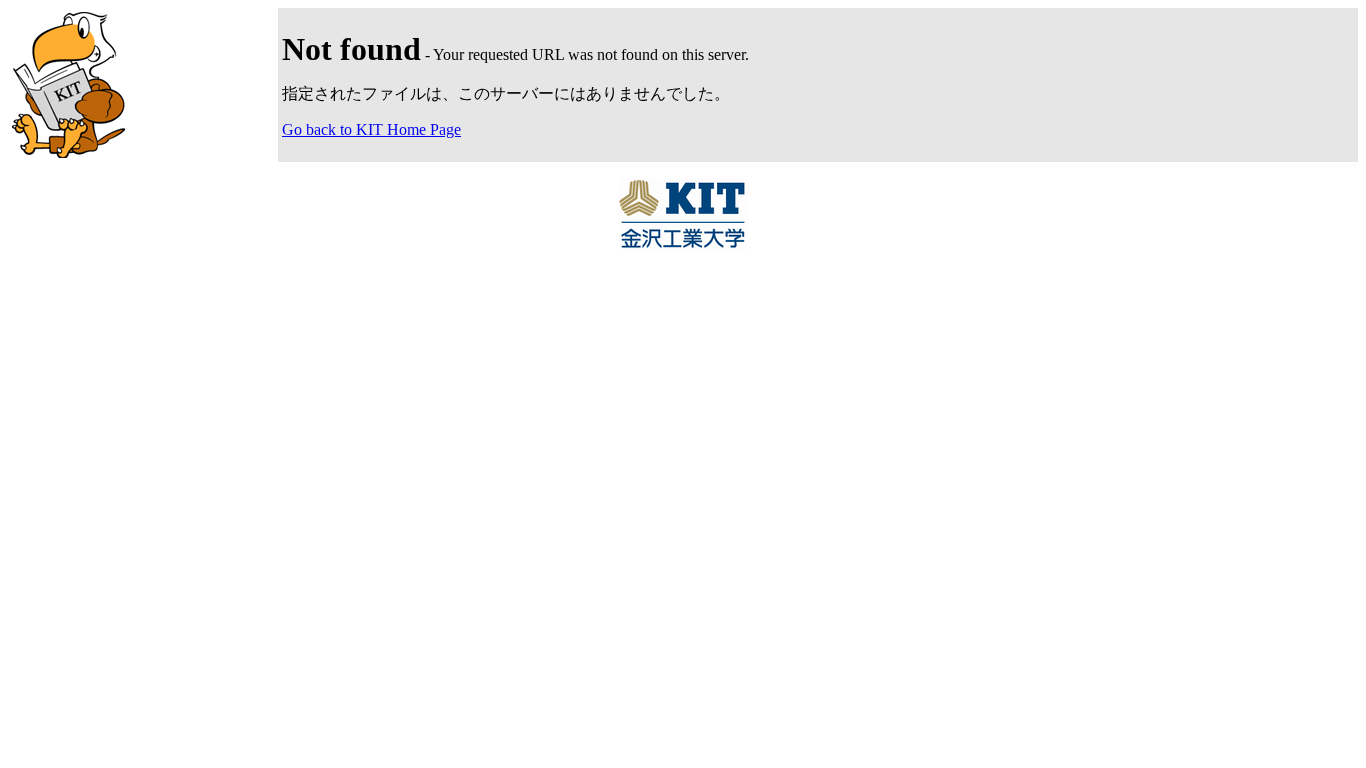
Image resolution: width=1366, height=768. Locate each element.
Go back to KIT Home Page (371, 129)
